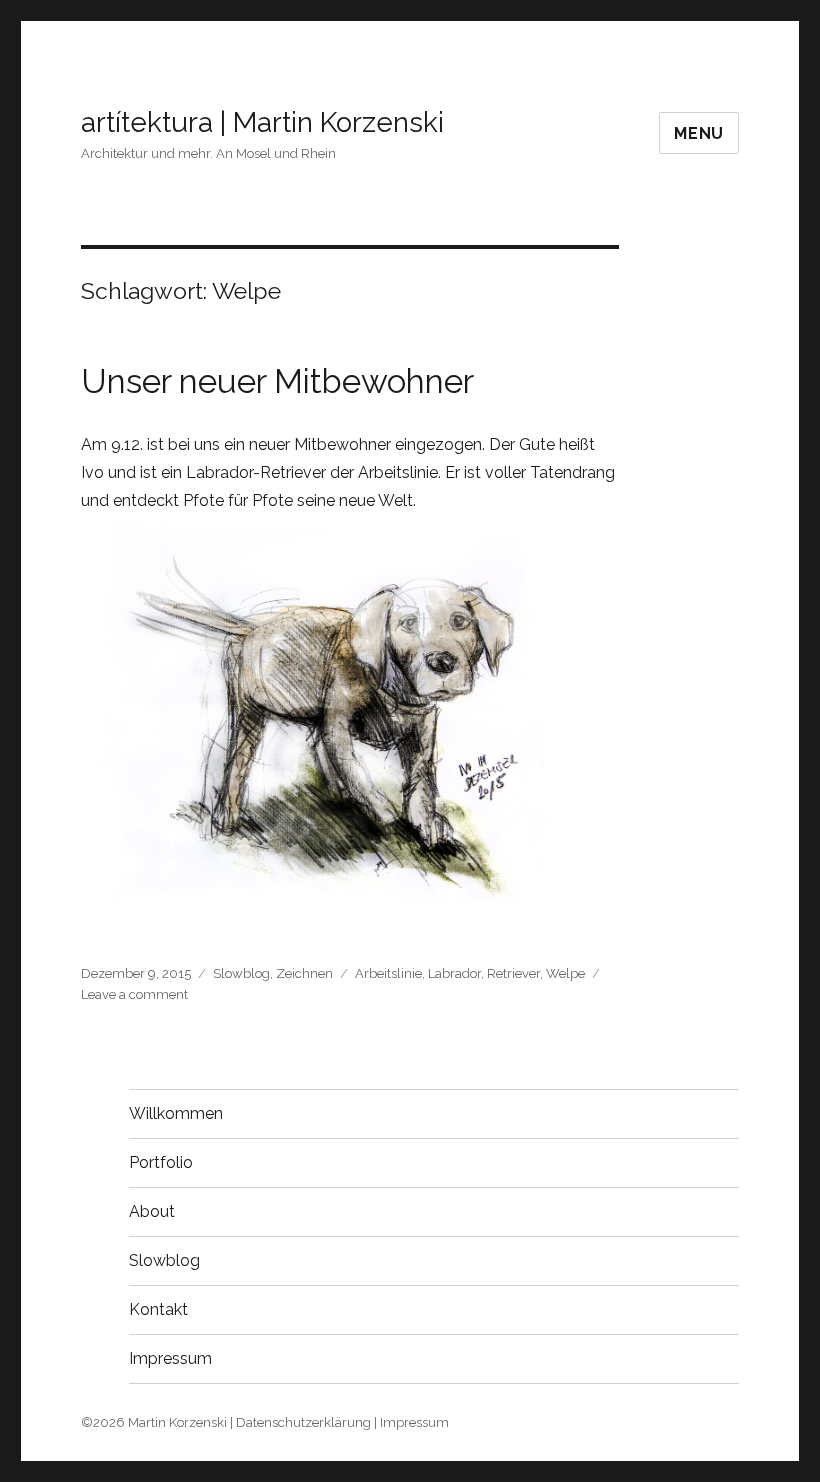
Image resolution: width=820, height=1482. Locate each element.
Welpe (565, 973)
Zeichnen (304, 973)
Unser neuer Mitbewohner (277, 381)
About (152, 1211)
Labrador (454, 973)
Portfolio (161, 1162)
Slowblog (241, 973)
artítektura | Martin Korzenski (262, 122)
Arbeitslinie (388, 973)
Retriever (513, 973)
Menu (699, 133)
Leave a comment (134, 994)
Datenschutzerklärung (303, 1422)
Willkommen (176, 1113)
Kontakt (158, 1309)
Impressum (170, 1358)
